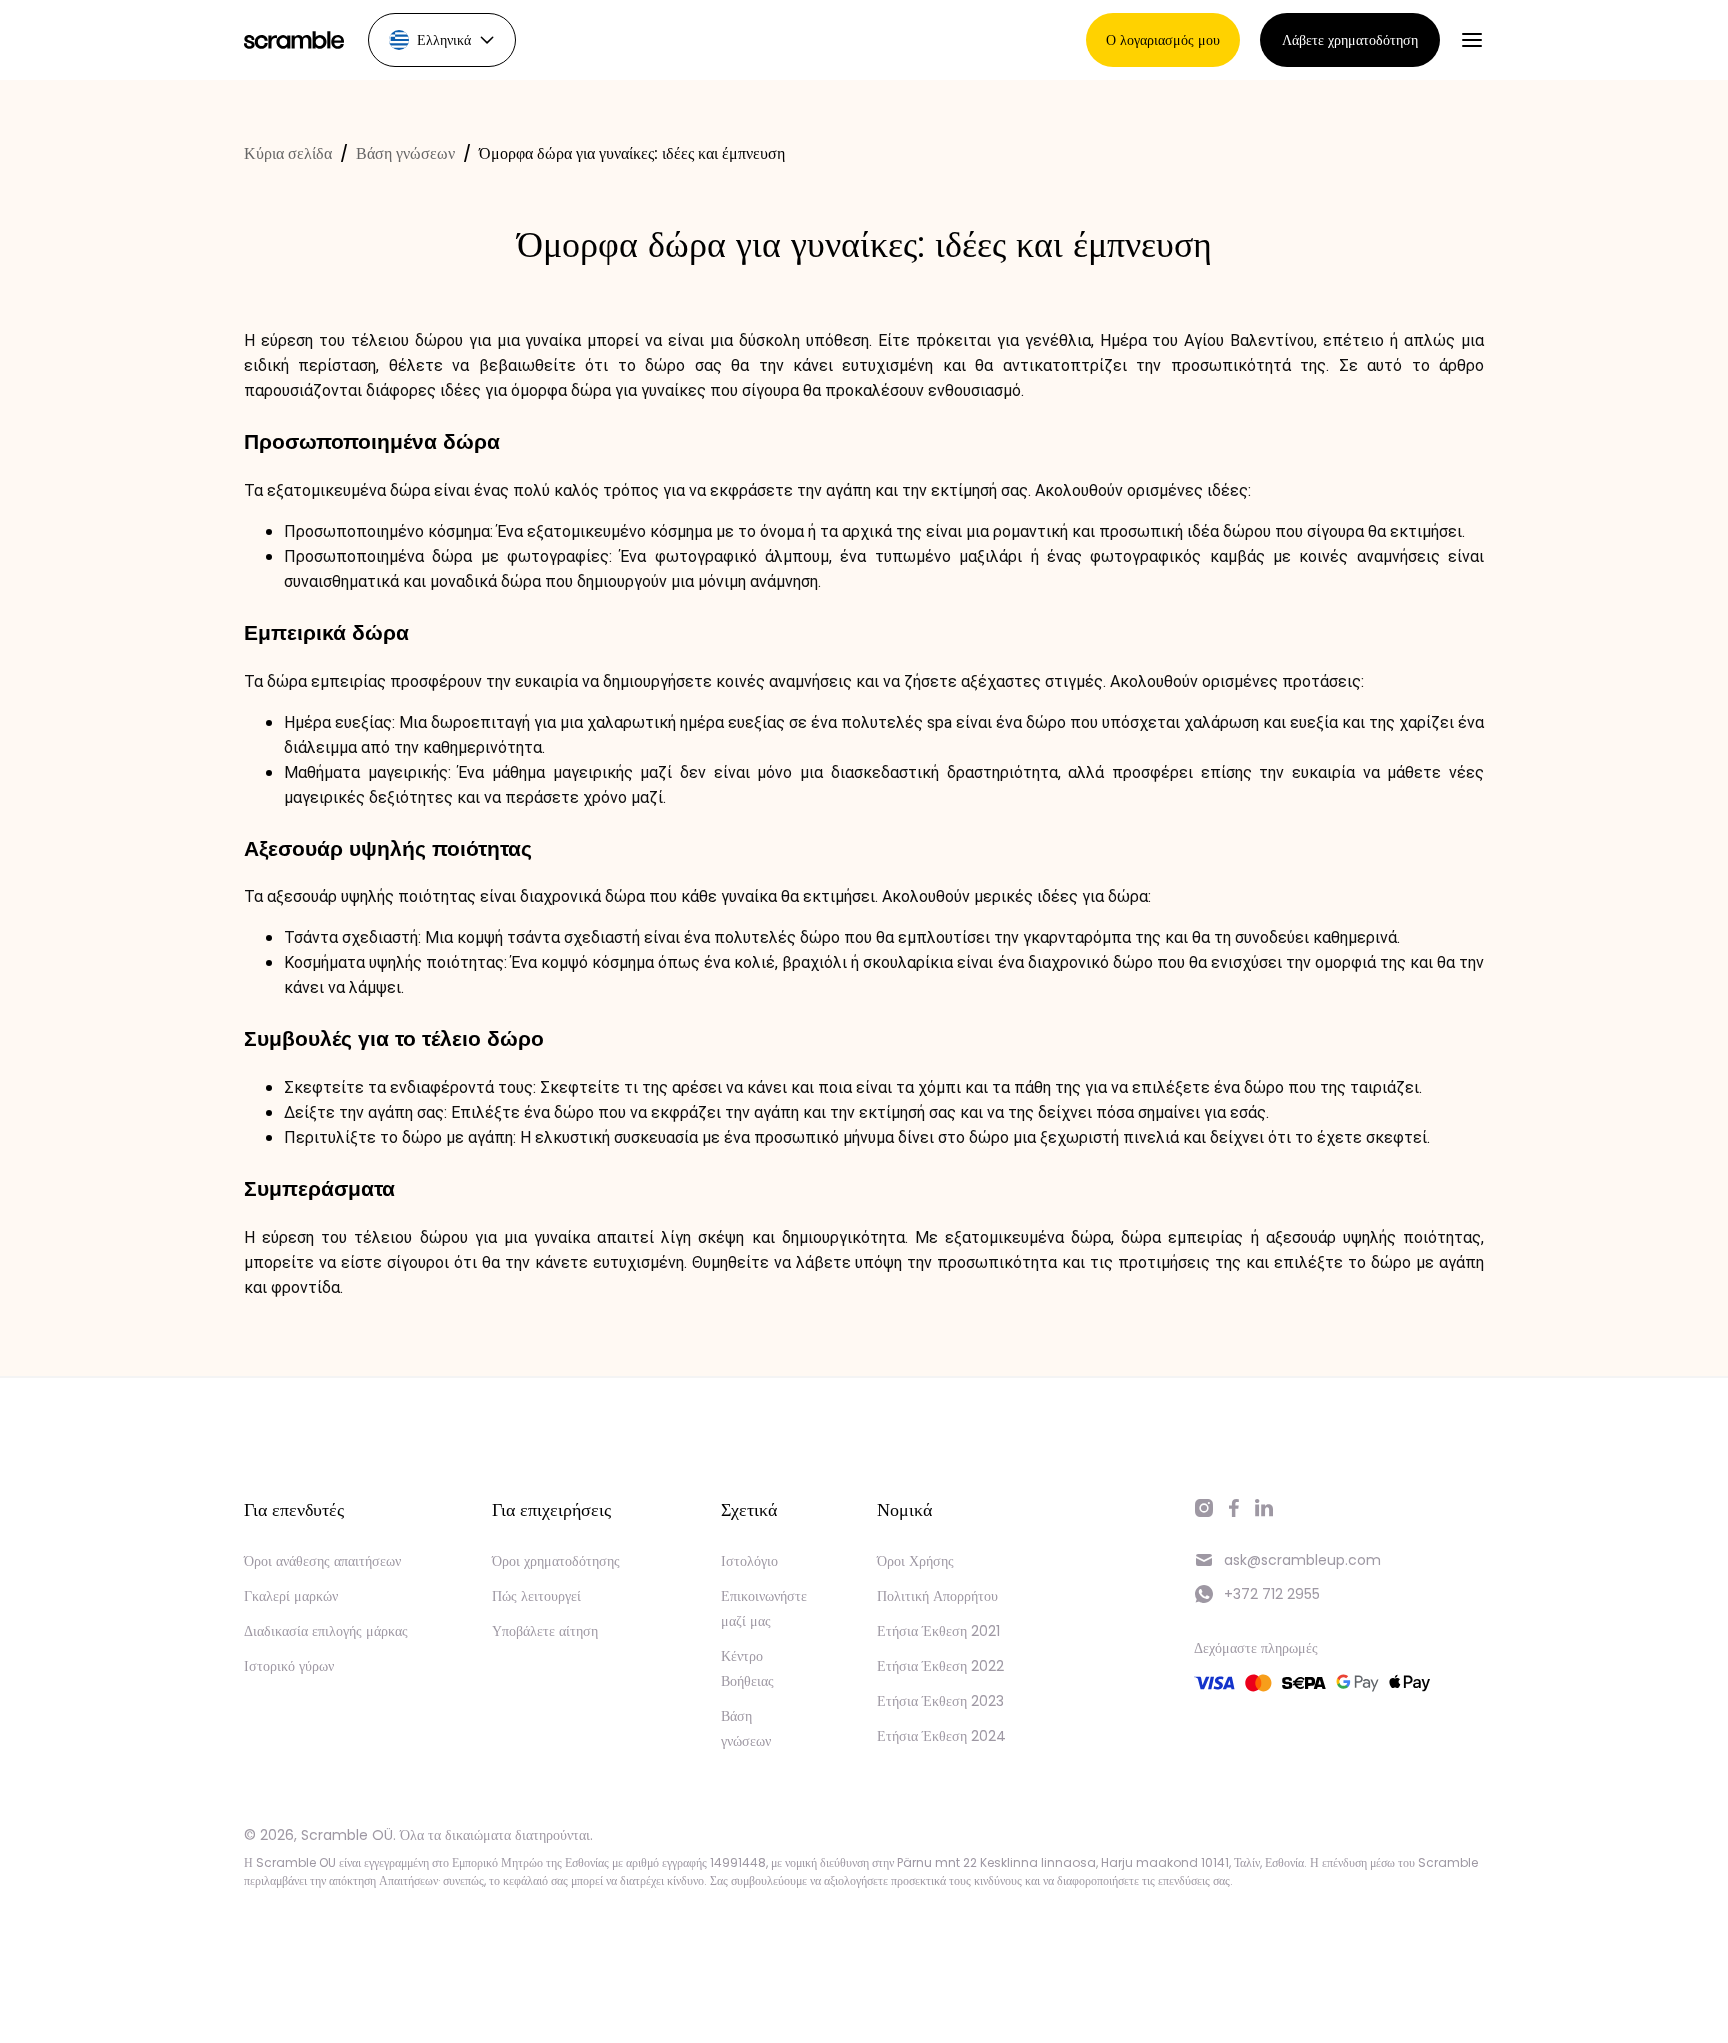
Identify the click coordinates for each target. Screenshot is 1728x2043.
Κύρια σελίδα (288, 153)
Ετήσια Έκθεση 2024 (941, 1736)
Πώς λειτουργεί (536, 1596)
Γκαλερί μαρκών (291, 1596)
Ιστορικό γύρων (289, 1666)
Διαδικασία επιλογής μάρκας (326, 1631)
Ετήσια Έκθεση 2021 (938, 1631)
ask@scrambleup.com (1302, 1560)
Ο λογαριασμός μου (1163, 40)
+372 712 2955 (1272, 1594)
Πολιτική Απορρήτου (937, 1596)
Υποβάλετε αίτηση (545, 1631)
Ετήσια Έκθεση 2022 (940, 1666)
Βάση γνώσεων (405, 153)
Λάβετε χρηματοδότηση (1350, 40)
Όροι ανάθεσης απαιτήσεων (322, 1561)
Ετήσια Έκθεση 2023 (940, 1701)
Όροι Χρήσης (915, 1561)
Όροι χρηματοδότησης (556, 1561)
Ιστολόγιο (749, 1561)
